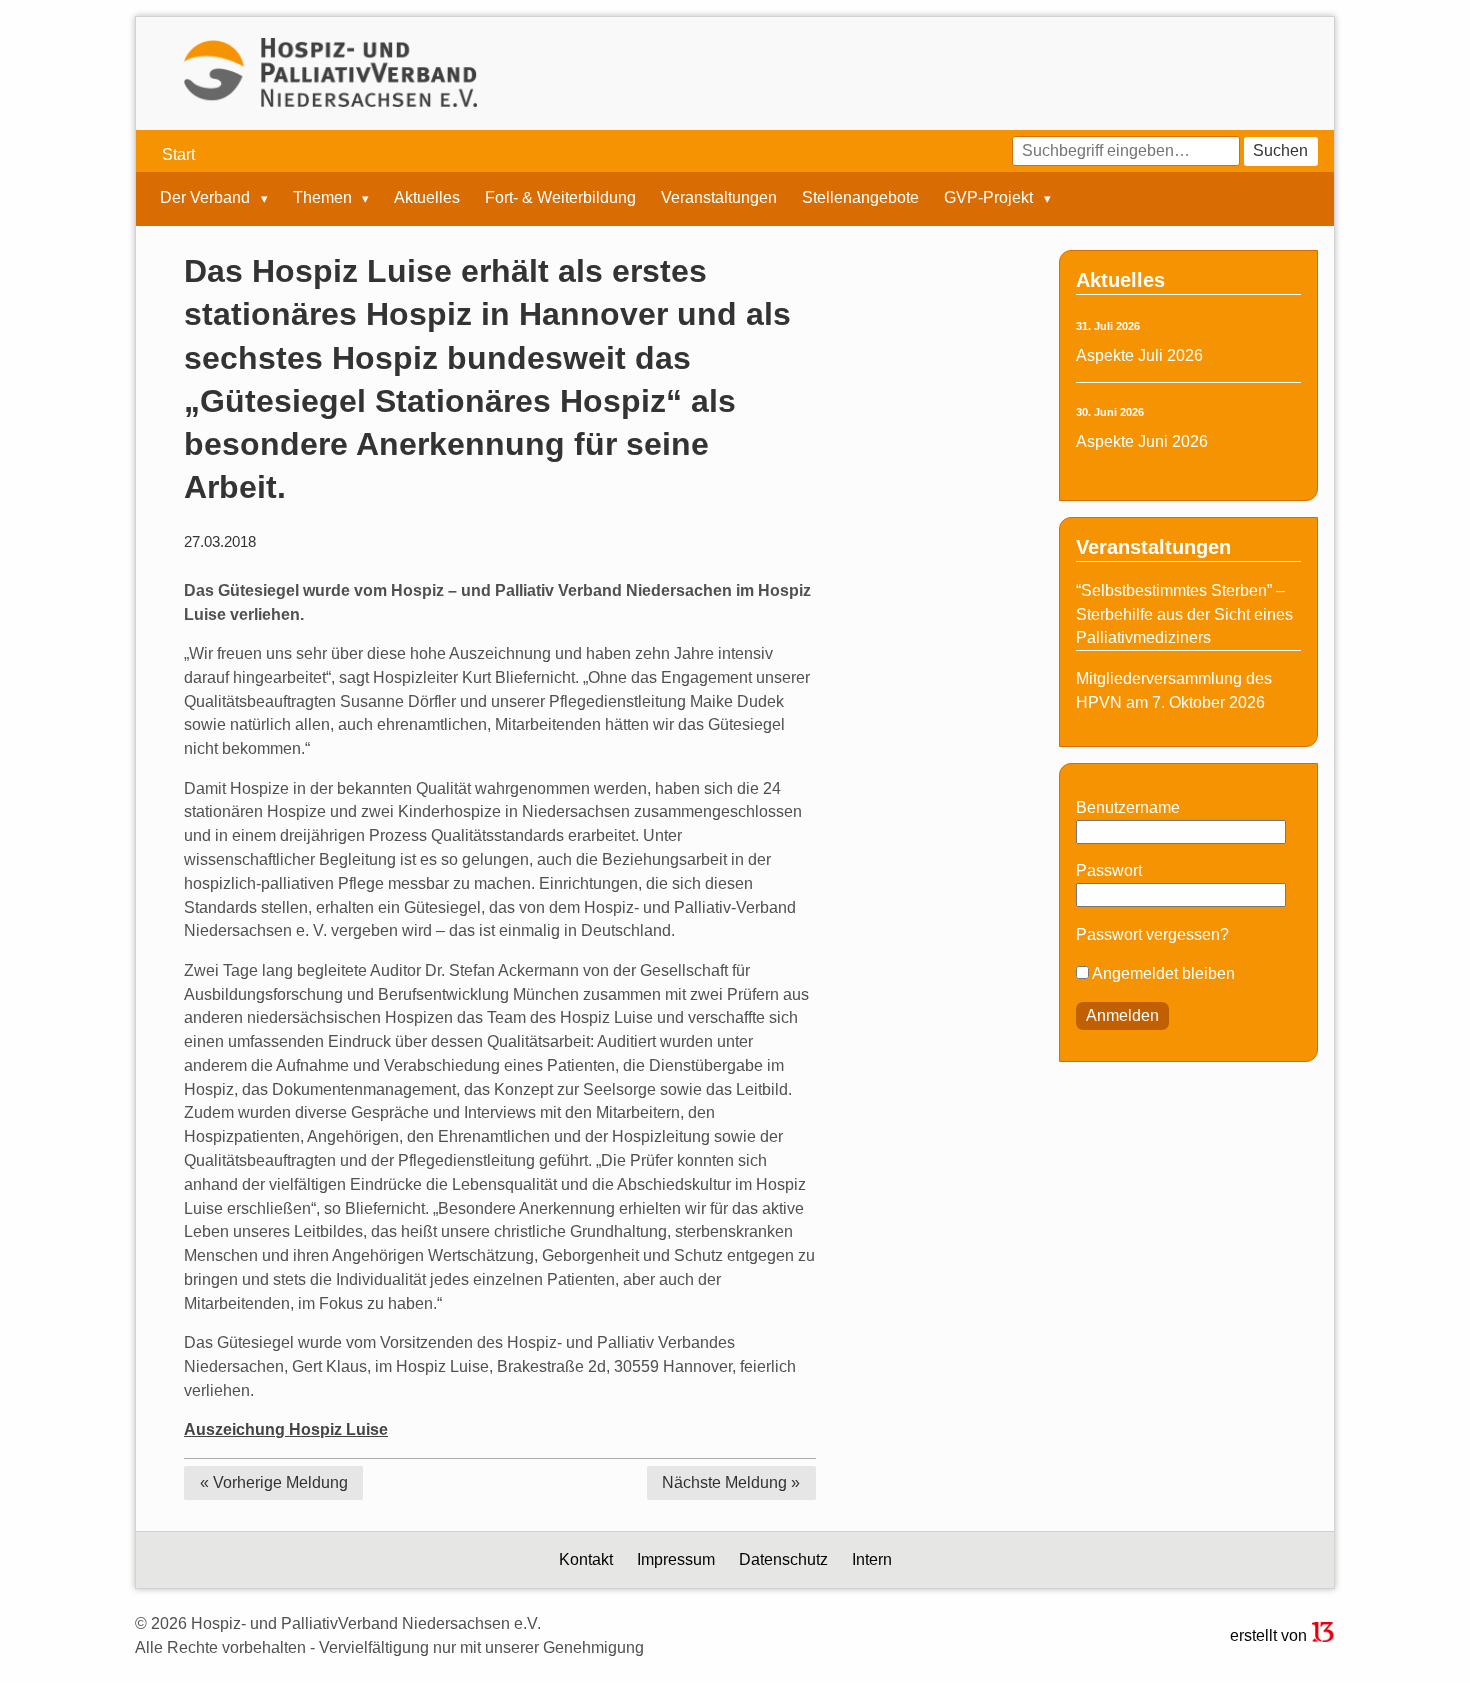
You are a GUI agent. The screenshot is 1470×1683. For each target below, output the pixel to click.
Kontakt (586, 1559)
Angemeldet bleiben (1162, 973)
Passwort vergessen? (1152, 934)
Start (178, 154)
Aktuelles (427, 198)
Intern (872, 1559)
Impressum (676, 1559)
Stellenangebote (860, 198)
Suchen (1280, 150)
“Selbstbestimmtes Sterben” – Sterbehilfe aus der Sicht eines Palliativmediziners (1184, 614)
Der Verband (207, 198)
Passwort (1109, 870)
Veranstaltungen (719, 198)
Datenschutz (783, 1559)
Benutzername (1128, 807)
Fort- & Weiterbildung (560, 198)
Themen (324, 198)
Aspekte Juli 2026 (1139, 355)
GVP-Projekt (990, 198)
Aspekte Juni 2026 (1142, 441)
